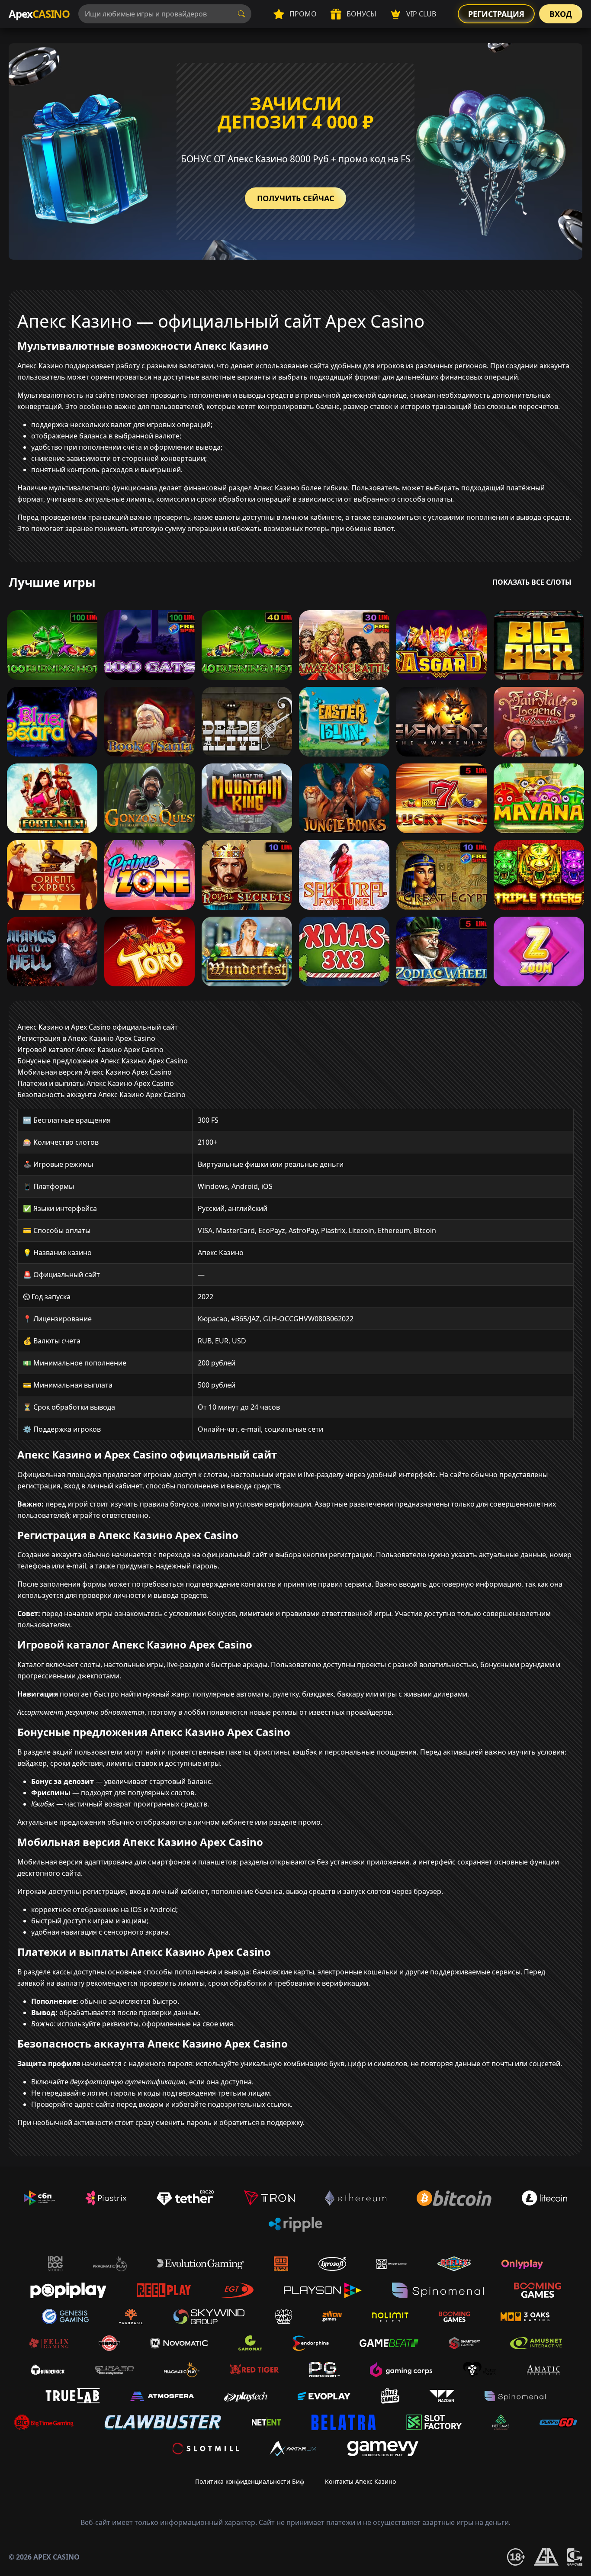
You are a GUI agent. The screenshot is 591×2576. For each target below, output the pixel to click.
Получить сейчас (295, 198)
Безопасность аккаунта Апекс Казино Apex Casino (101, 1095)
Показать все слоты (532, 582)
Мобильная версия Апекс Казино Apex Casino (95, 1072)
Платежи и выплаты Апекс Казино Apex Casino (96, 1083)
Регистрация (496, 14)
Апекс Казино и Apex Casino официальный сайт (98, 1027)
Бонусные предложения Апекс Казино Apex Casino (103, 1061)
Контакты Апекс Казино (360, 2481)
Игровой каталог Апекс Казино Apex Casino (90, 1050)
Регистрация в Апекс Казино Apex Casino (86, 1038)
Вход (561, 14)
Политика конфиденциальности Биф (250, 2481)
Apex (39, 14)
